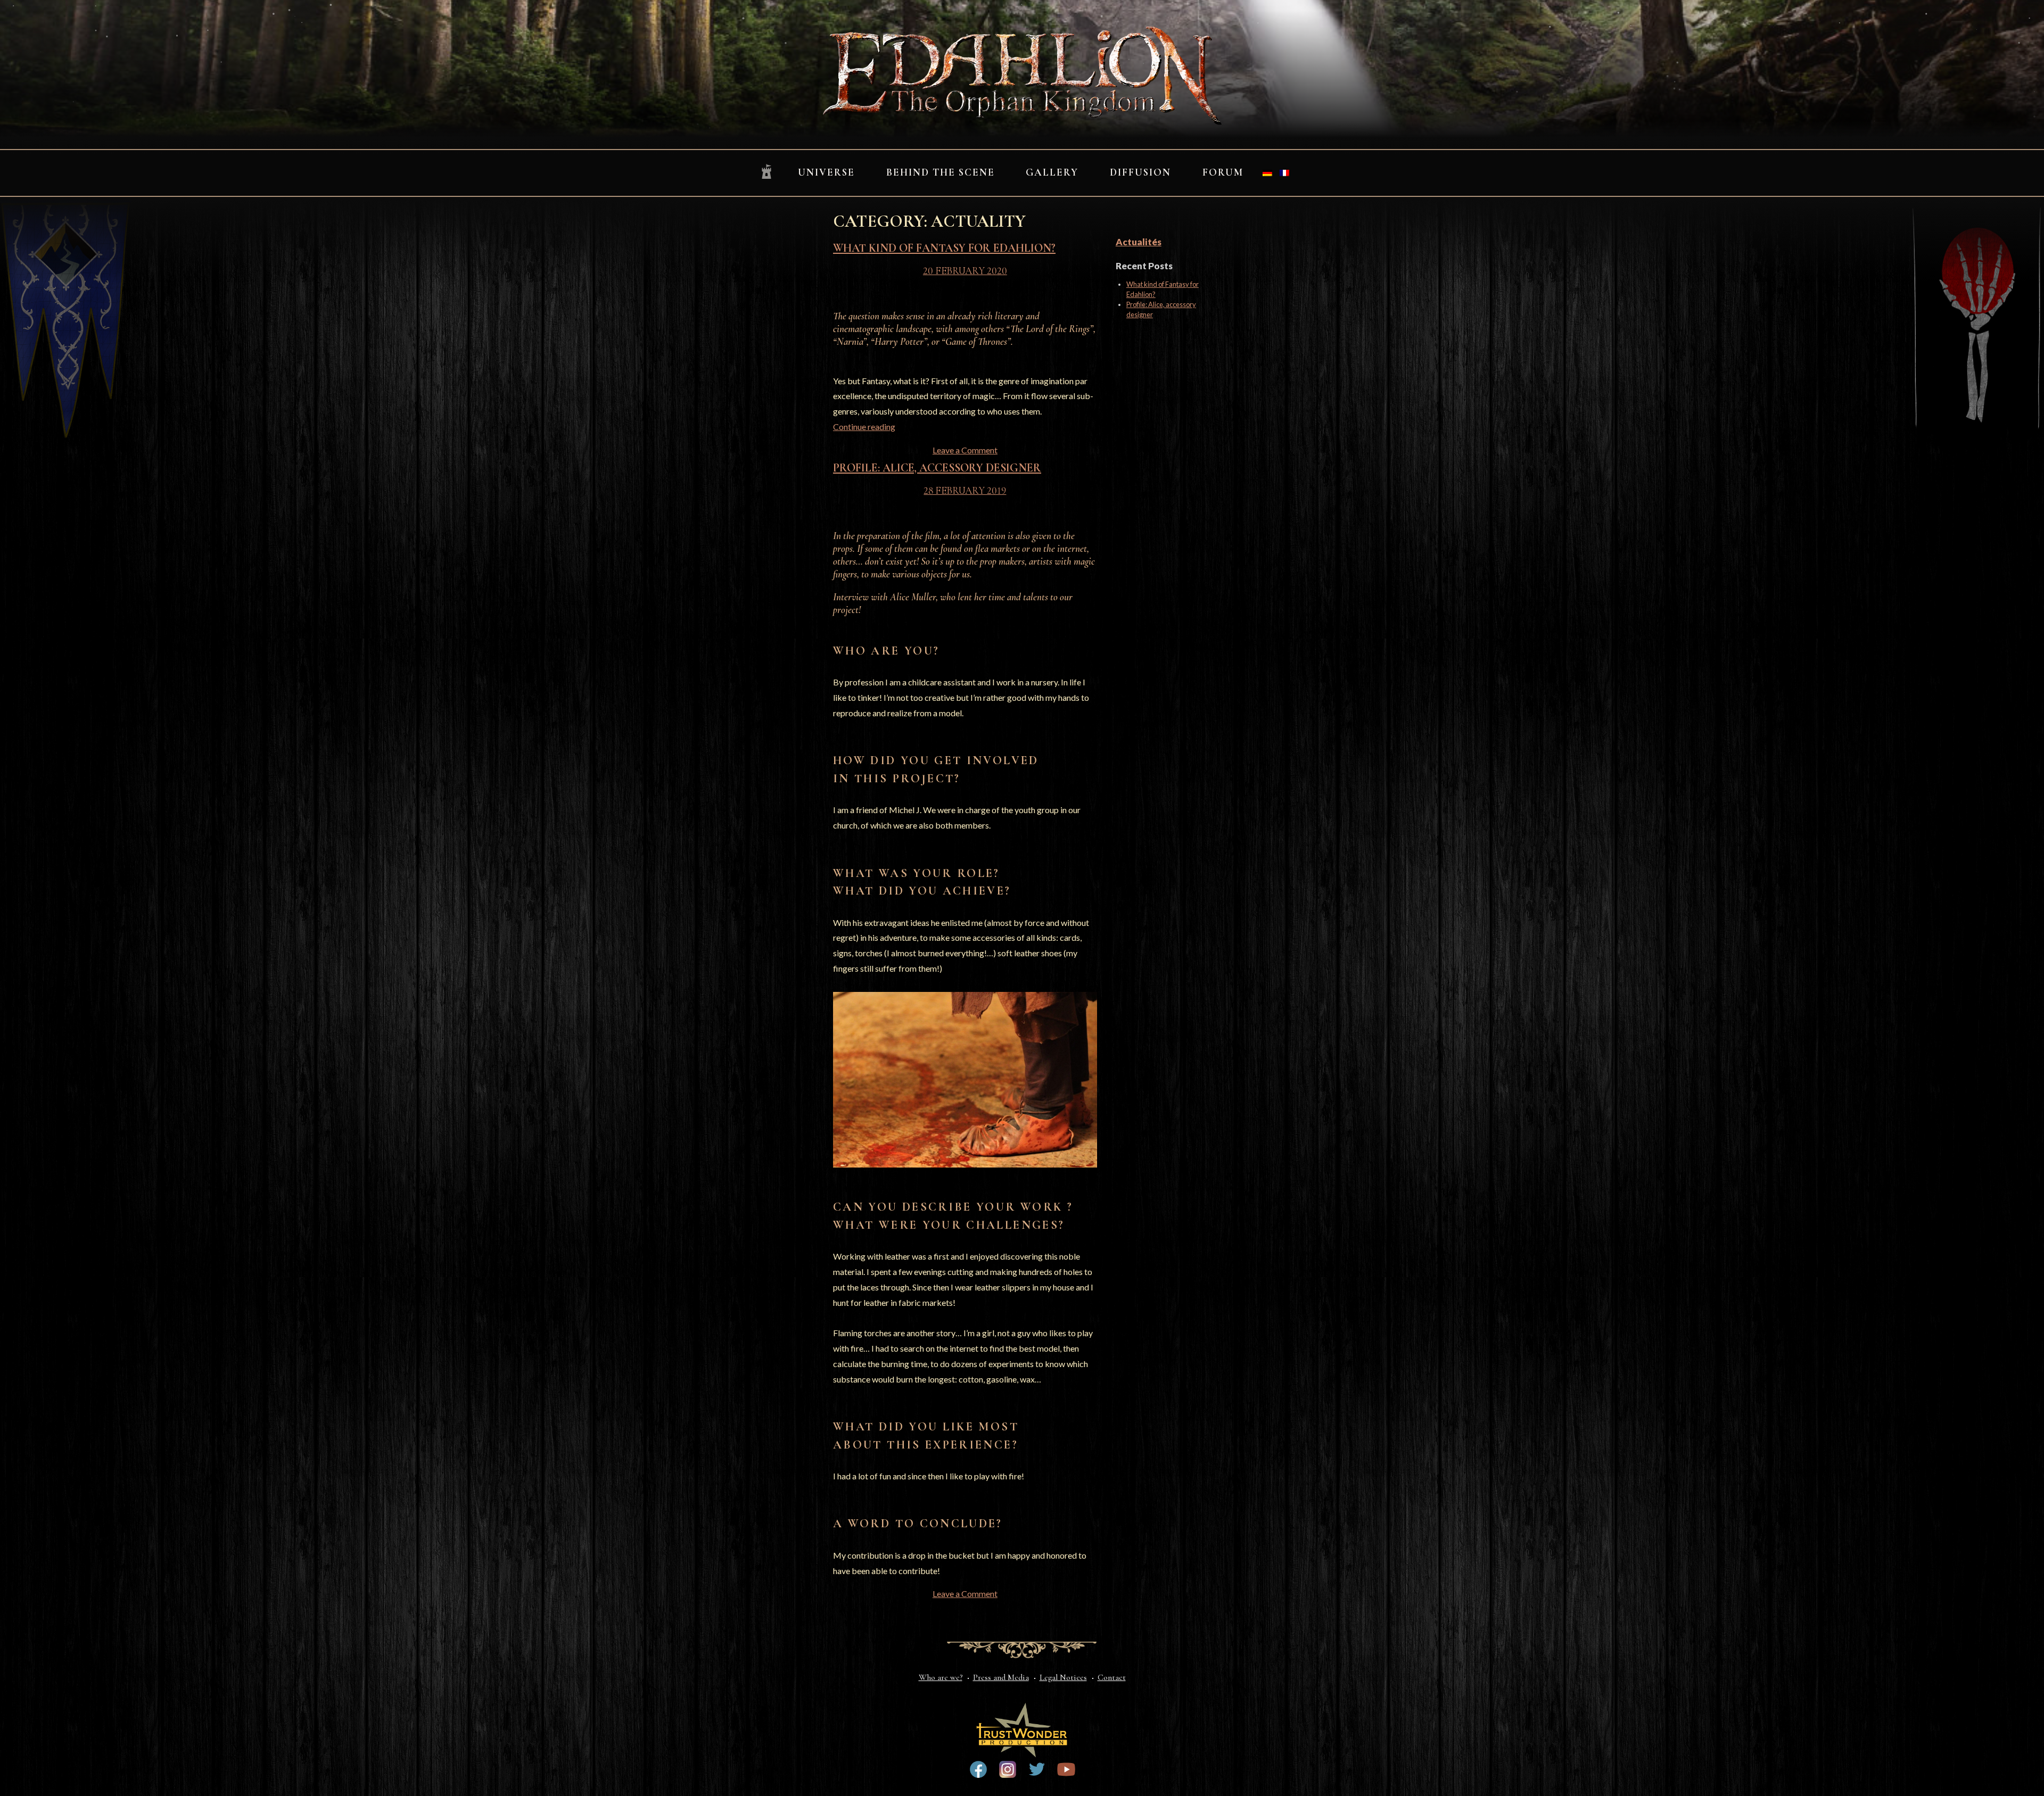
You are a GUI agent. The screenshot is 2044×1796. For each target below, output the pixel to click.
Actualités (1139, 242)
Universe (826, 172)
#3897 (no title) (1008, 1769)
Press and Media (1001, 1677)
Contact (1112, 1677)
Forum (1223, 172)
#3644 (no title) (1037, 1769)
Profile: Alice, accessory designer (937, 468)
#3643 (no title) (978, 1769)
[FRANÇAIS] (1284, 173)
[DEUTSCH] (1267, 173)
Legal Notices (1063, 1677)
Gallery (1052, 172)
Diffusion (1140, 172)
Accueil (767, 172)
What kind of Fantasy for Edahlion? (944, 248)
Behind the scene (941, 172)
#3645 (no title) (1066, 1769)
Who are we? (941, 1677)
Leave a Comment (965, 450)
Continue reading (864, 427)
